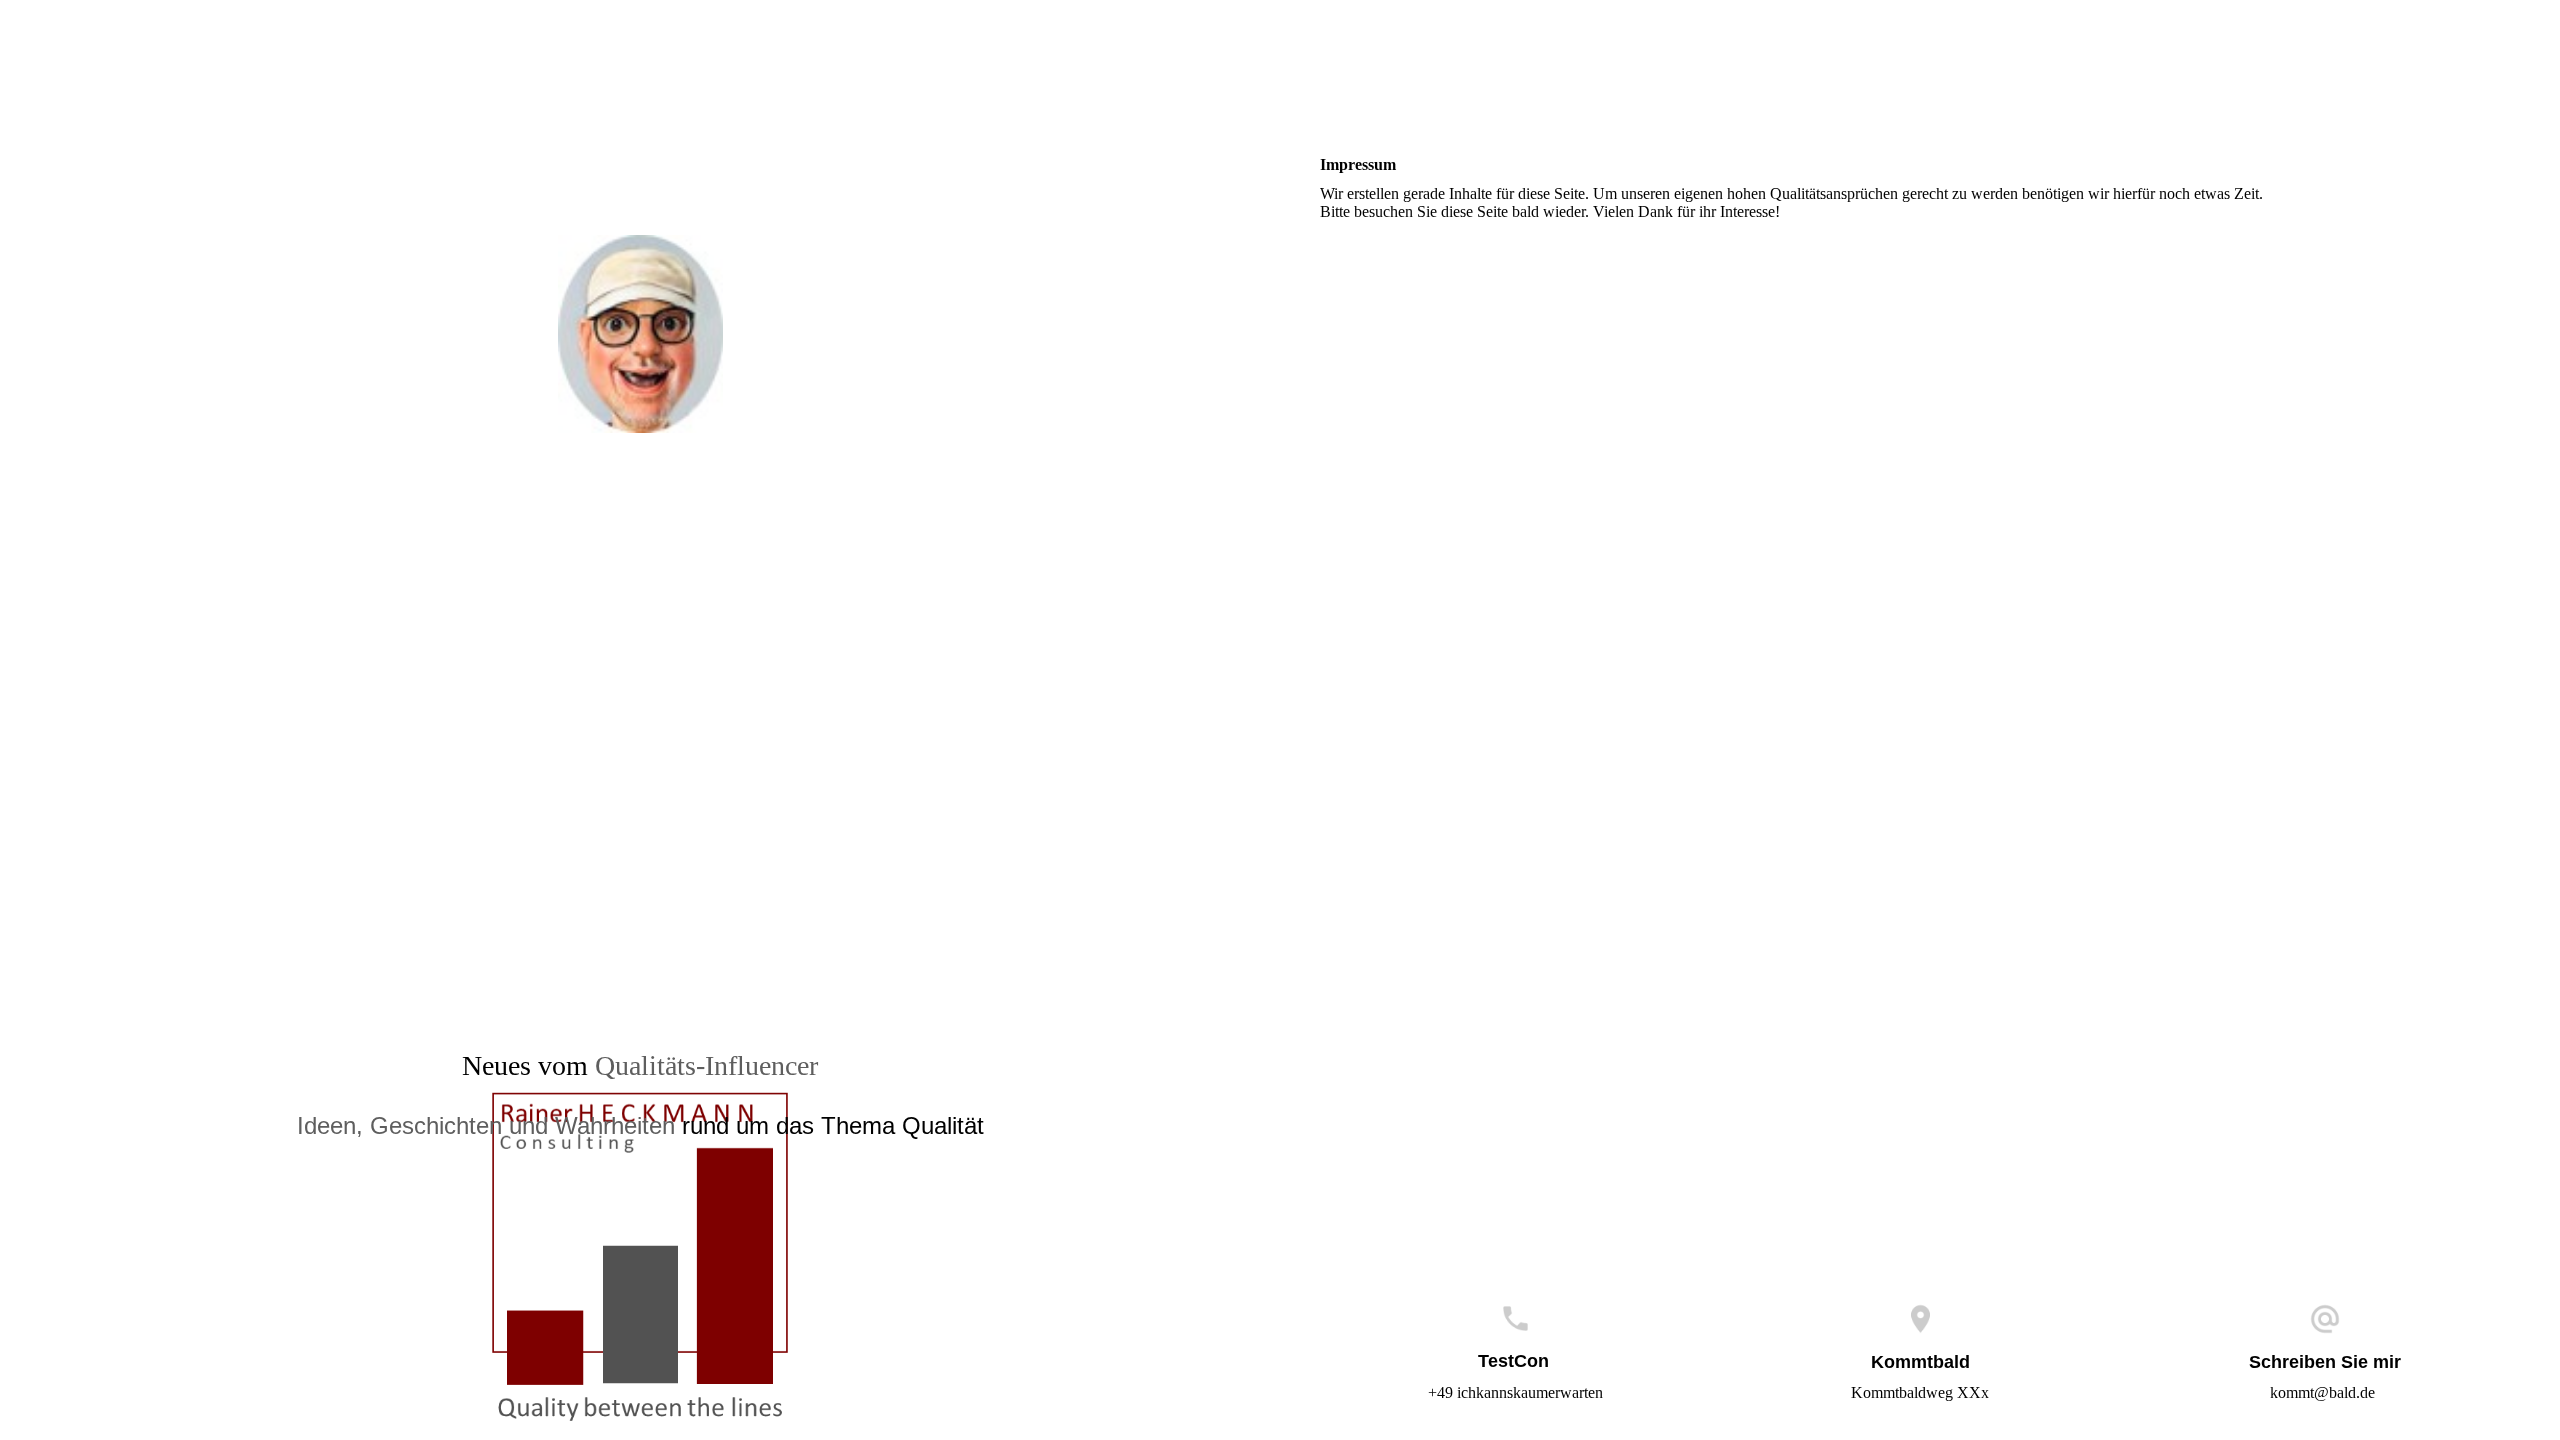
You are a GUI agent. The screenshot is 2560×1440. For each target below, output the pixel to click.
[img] (640, 305)
